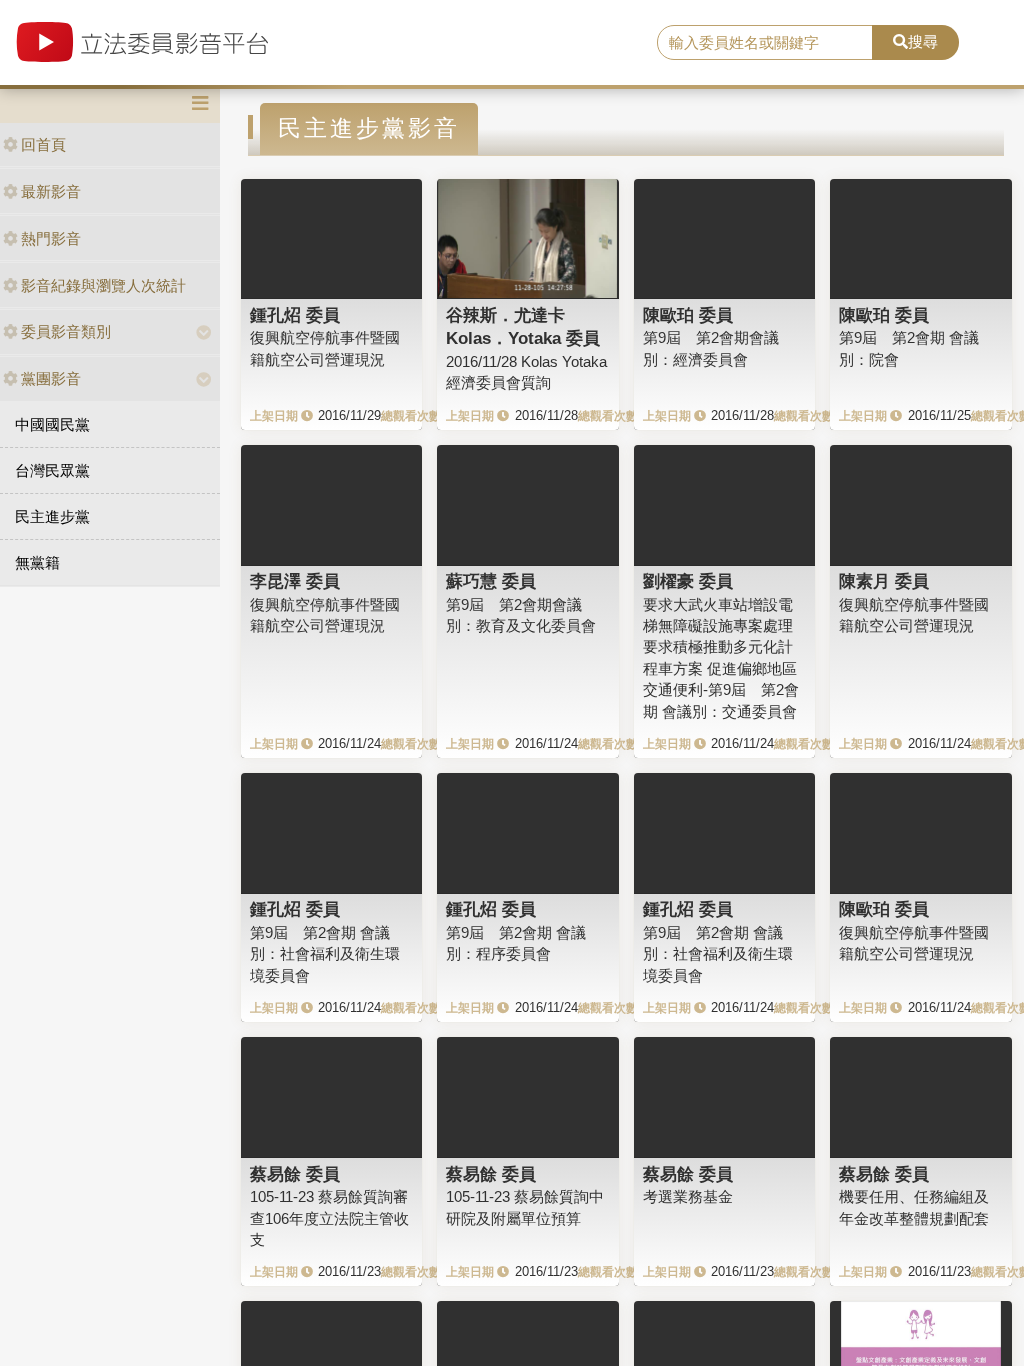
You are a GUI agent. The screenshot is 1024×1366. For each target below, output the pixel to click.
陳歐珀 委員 (688, 315)
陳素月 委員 (884, 581)
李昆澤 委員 (295, 581)
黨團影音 (51, 378)
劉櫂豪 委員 (688, 581)
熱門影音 (51, 238)
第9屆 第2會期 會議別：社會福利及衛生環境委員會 (325, 954)
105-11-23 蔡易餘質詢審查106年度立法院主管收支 (329, 1218)
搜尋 (923, 41)
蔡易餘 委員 (295, 1174)
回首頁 (43, 144)
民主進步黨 (52, 516)
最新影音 (51, 191)
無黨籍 (37, 562)
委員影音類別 (66, 331)
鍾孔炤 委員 (295, 315)
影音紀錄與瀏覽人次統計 (103, 285)
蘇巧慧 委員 (491, 581)
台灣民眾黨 (52, 470)
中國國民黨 (52, 424)
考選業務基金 (688, 1196)
